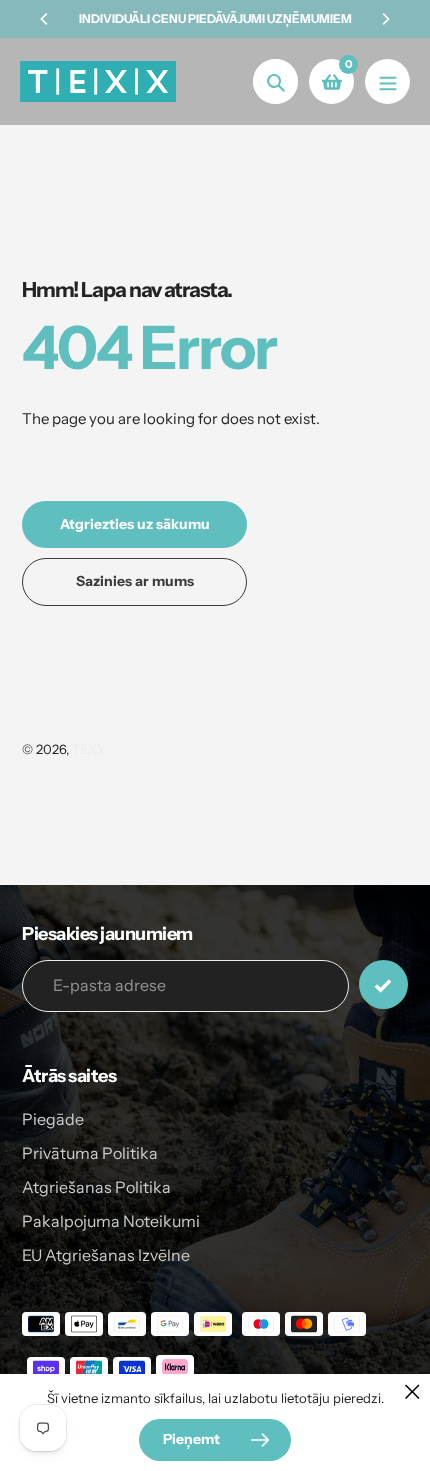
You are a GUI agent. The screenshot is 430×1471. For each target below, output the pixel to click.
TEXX (89, 749)
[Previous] (45, 19)
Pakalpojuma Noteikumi (111, 1221)
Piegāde (53, 1119)
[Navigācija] (387, 81)
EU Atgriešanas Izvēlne (106, 1255)
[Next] (385, 19)
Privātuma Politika (90, 1153)
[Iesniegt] (383, 984)
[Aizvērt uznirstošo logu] (412, 1391)
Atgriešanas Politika (96, 1187)
